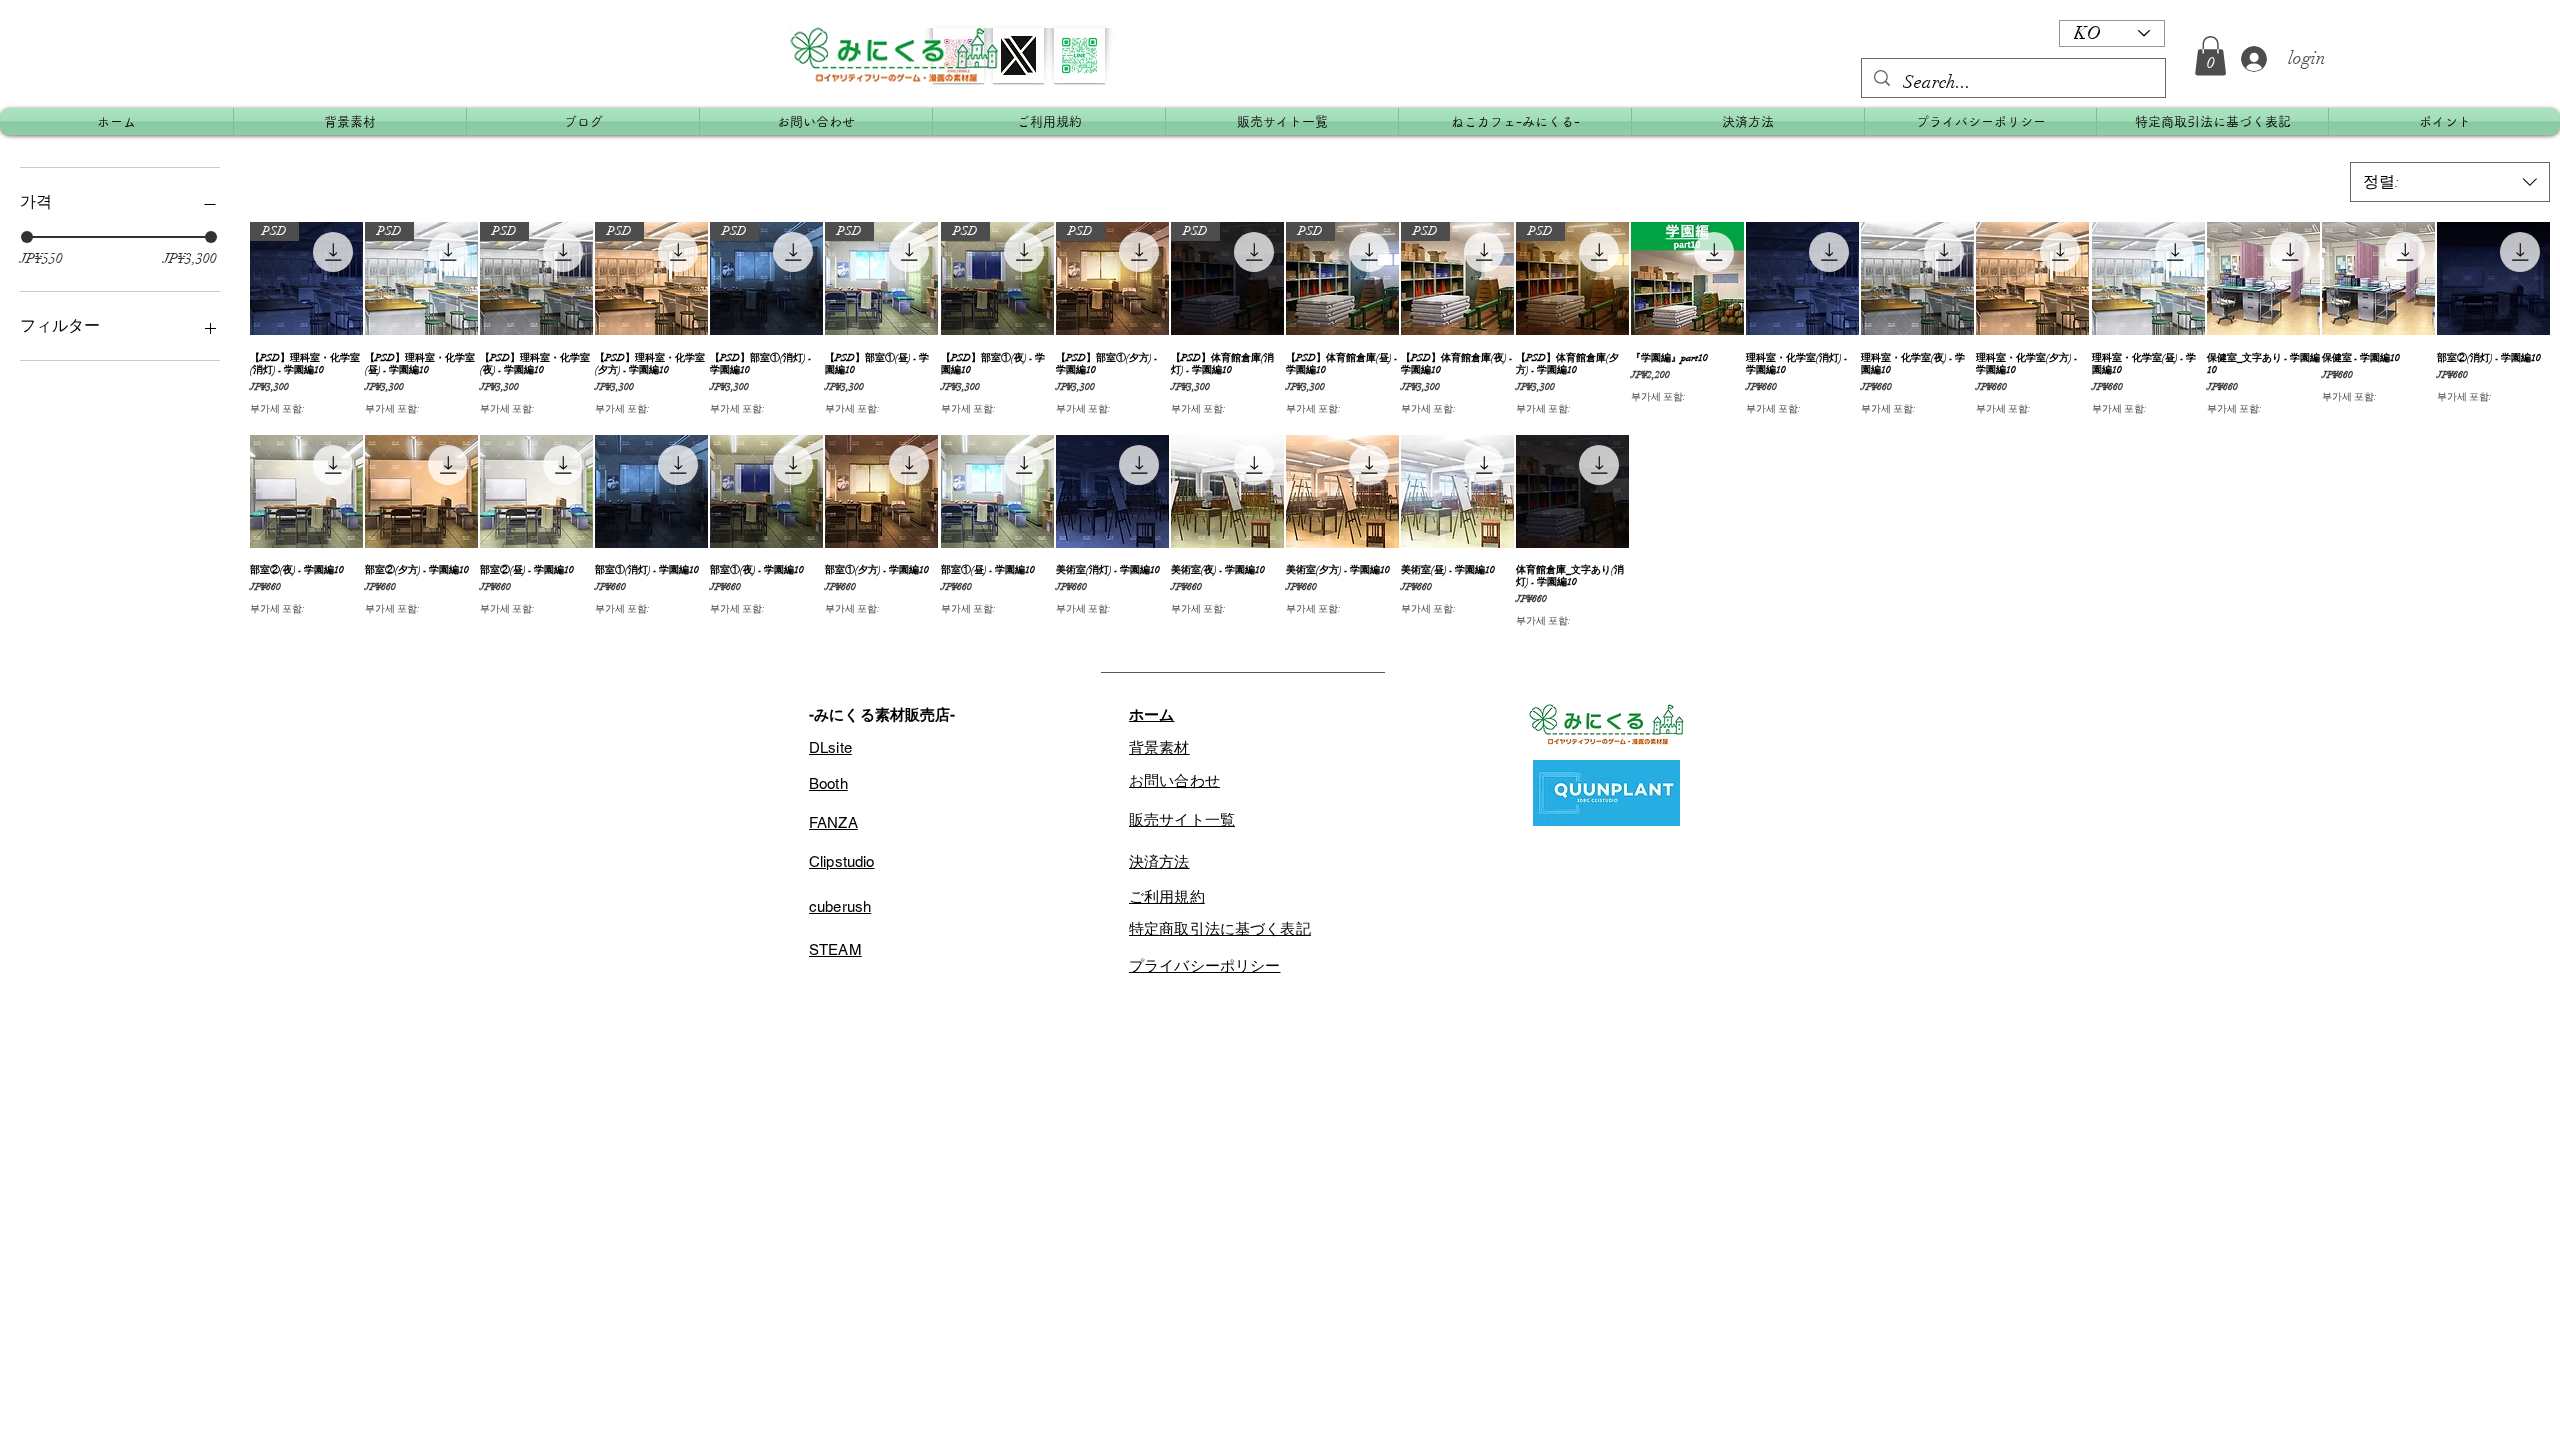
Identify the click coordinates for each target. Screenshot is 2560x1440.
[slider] (27, 237)
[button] (2210, 55)
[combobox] (2450, 182)
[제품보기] (1687, 278)
